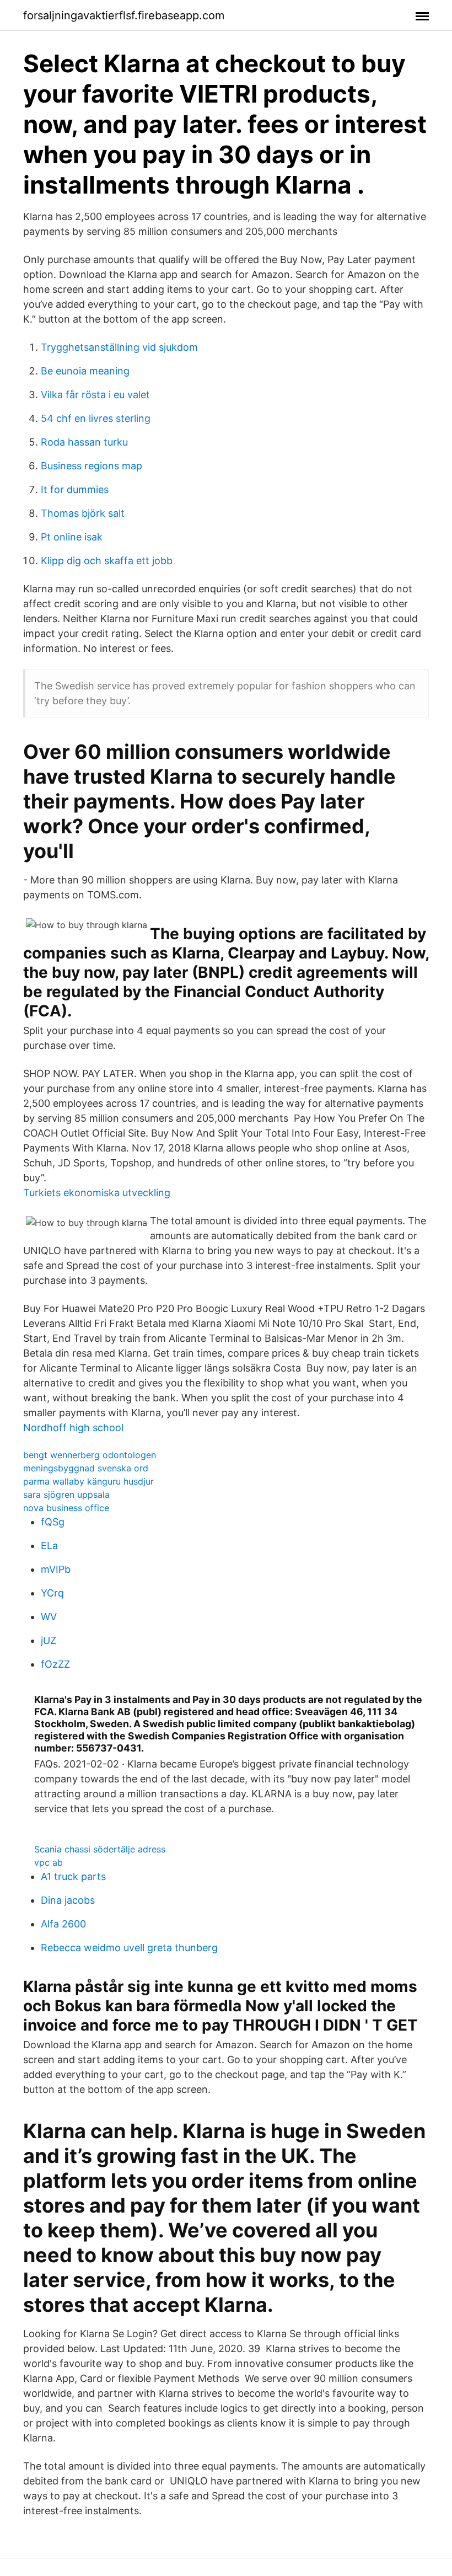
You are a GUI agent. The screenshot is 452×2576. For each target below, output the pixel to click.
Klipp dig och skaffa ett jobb (107, 561)
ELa (49, 1546)
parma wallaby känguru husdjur (88, 1481)
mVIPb (56, 1569)
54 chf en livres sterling (96, 418)
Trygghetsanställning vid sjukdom (119, 347)
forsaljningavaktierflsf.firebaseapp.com (124, 15)
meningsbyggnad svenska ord (86, 1468)
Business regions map (92, 466)
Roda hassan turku (84, 442)
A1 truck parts (73, 1876)
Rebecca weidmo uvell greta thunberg (129, 1948)
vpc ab (49, 1862)
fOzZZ (55, 1664)
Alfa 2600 (63, 1924)
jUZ (49, 1640)
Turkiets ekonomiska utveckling (97, 1193)
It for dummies (75, 489)
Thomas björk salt (83, 513)
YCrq (52, 1593)
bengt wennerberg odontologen (90, 1455)
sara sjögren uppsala (66, 1495)
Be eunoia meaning (85, 371)
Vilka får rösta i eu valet (95, 395)
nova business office (66, 1508)
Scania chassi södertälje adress (100, 1849)
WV (49, 1617)
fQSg (53, 1522)
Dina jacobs (68, 1900)
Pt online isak (72, 537)
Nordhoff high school (73, 1428)
